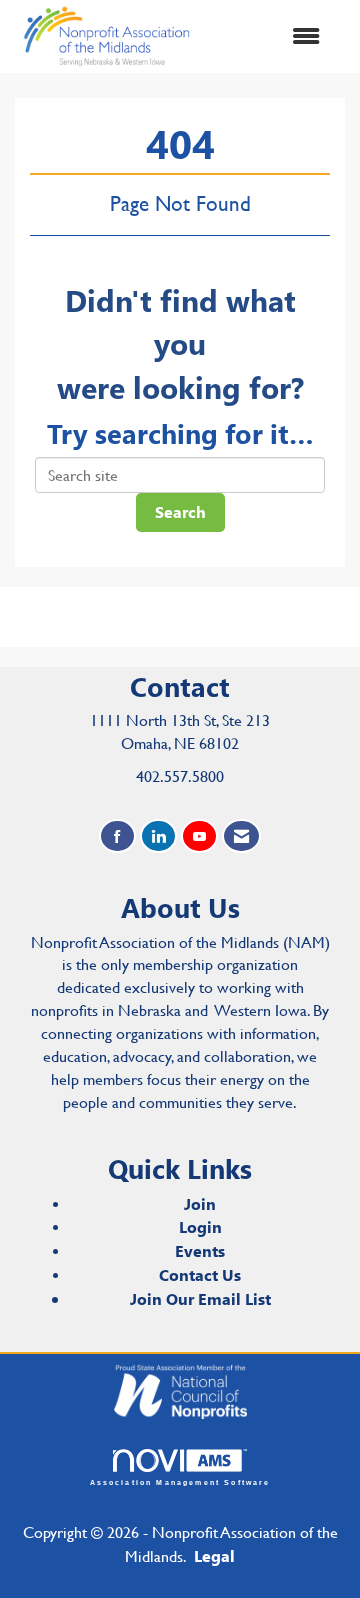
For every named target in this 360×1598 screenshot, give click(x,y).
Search (180, 511)
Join (200, 1203)
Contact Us (200, 1274)
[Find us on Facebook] (117, 836)
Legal (214, 1555)
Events (200, 1250)
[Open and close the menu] (269, 36)
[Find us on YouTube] (199, 836)
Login (200, 1226)
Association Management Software (180, 1482)
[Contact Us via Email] (241, 836)
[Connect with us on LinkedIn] (158, 836)
